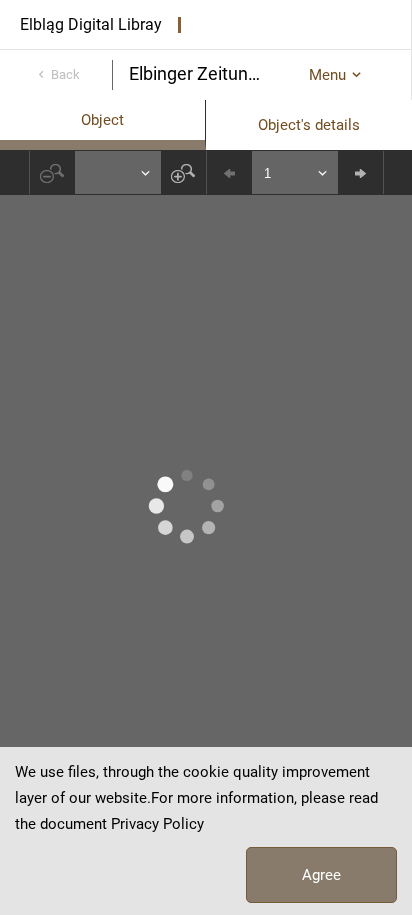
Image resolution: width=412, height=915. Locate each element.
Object (102, 120)
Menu (327, 75)
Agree (321, 875)
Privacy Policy (157, 824)
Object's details (309, 125)
